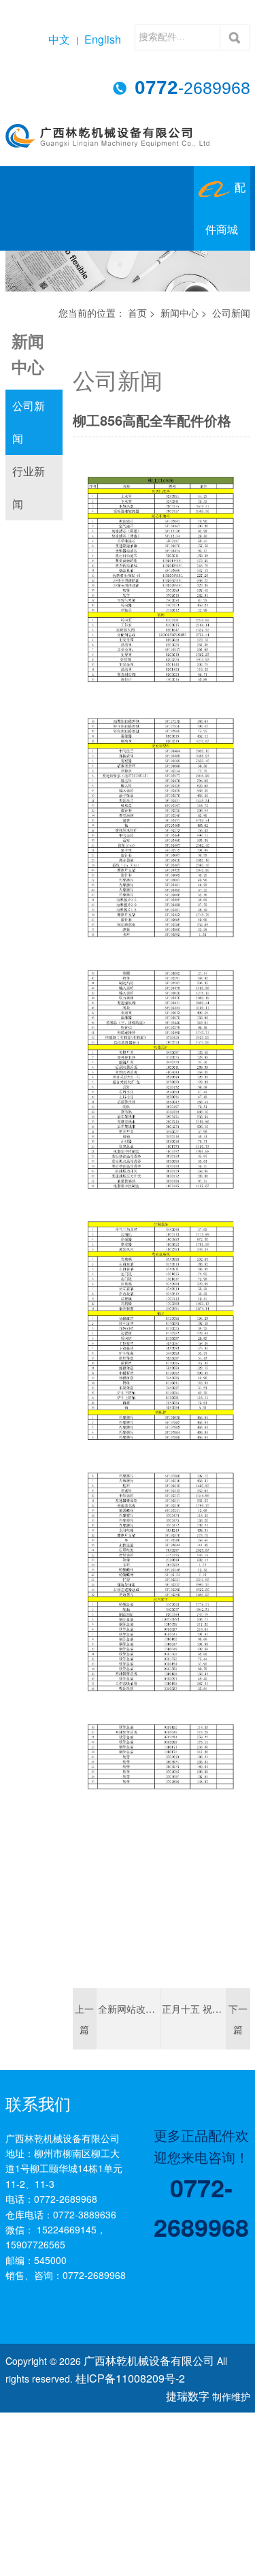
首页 (137, 328)
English (105, 39)
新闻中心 (180, 328)
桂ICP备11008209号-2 (97, 2390)
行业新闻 (29, 502)
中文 (66, 39)
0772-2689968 (66, 2214)
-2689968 (192, 88)
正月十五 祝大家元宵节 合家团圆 (193, 2024)
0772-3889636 (85, 2229)
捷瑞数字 (190, 2405)
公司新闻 (29, 437)
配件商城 (225, 223)
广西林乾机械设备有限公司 (141, 2374)
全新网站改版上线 (129, 2024)
